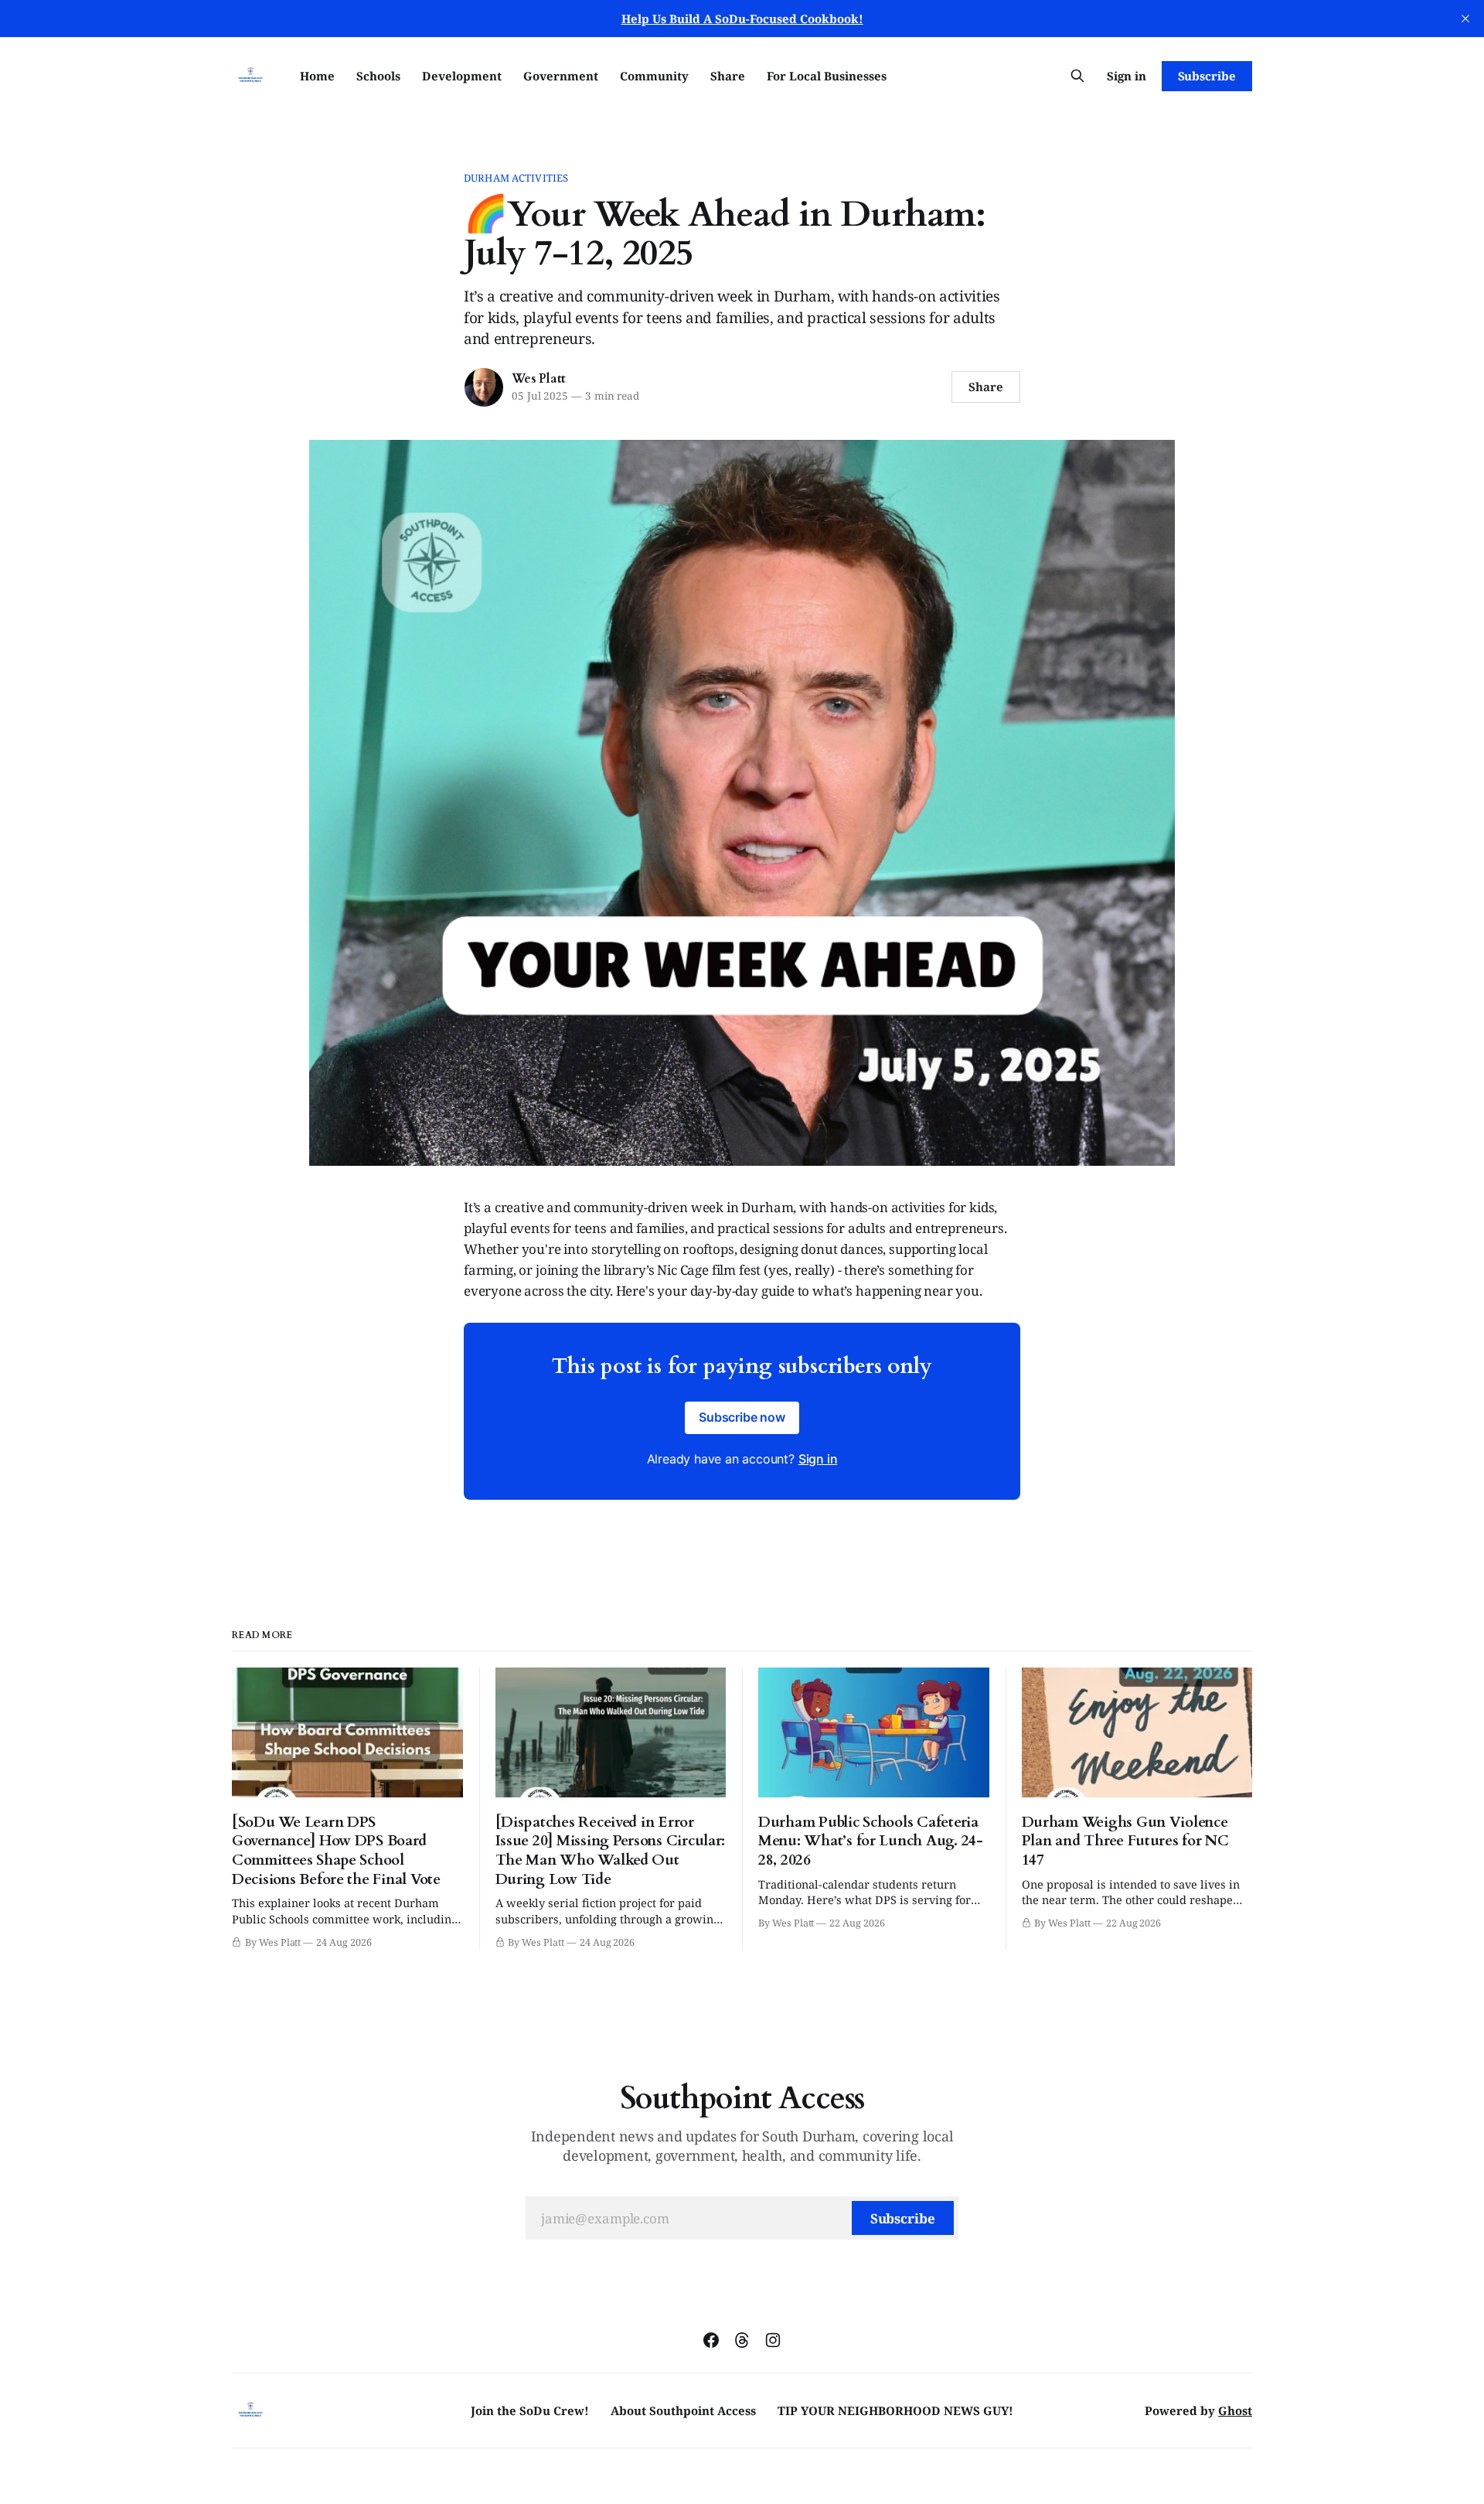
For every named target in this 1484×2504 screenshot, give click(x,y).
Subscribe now (742, 1417)
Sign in (1127, 76)
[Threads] (742, 2340)
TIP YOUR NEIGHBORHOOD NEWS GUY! (895, 2410)
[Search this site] (1077, 76)
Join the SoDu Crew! (530, 2410)
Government (561, 76)
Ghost (1235, 2410)
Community (654, 76)
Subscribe (1207, 76)
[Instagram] (773, 2340)
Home (317, 76)
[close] (1465, 19)
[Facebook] (711, 2340)
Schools (378, 76)
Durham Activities (516, 178)
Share (728, 76)
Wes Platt (539, 379)
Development (462, 76)
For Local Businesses (827, 76)
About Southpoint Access (683, 2410)
